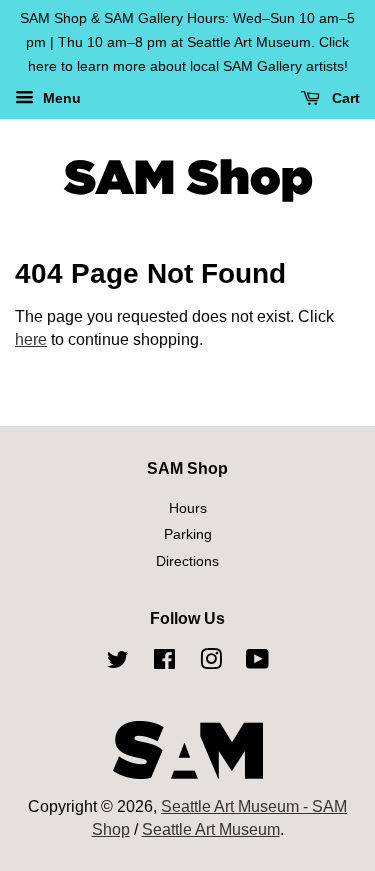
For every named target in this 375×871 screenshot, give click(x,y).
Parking (188, 534)
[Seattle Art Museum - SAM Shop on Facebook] (164, 663)
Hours (188, 508)
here (31, 339)
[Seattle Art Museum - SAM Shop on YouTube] (257, 663)
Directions (187, 561)
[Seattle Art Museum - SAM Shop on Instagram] (211, 663)
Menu (60, 99)
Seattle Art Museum (211, 829)
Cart (344, 99)
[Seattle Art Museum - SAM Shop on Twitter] (118, 663)
